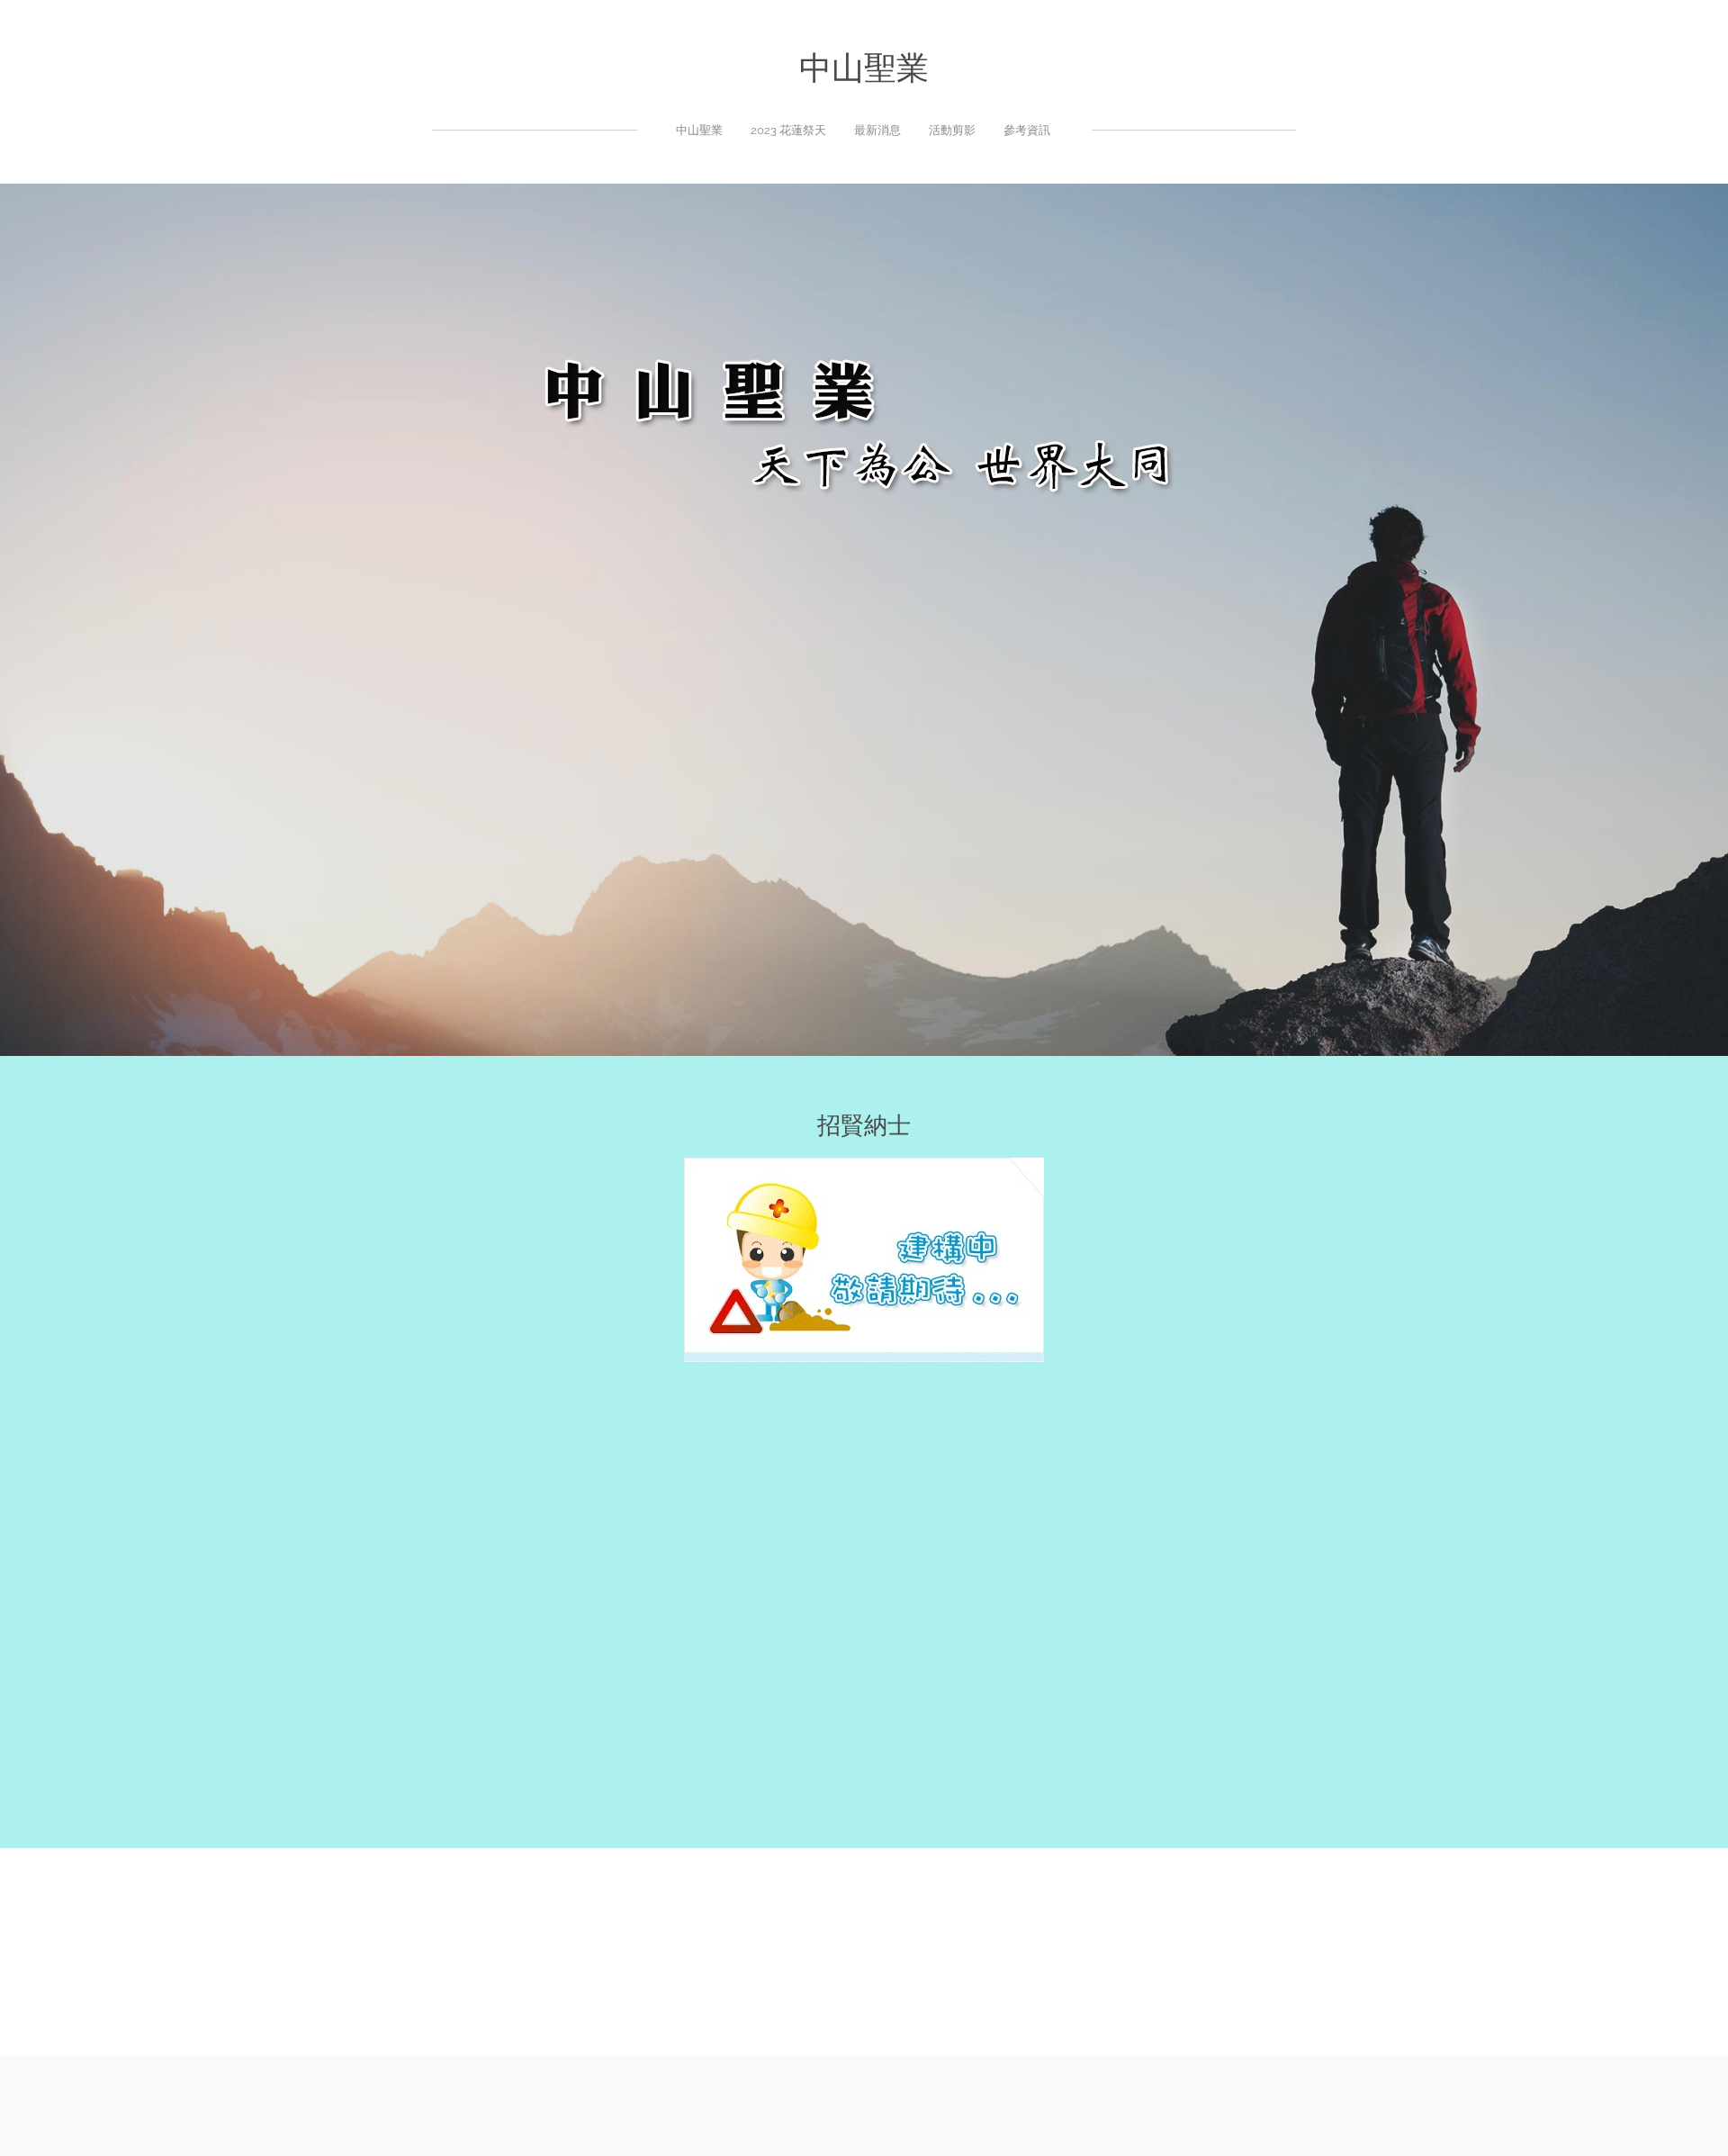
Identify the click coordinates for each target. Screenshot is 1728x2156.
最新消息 (877, 130)
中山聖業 (699, 130)
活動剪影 (952, 130)
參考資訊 (1027, 130)
